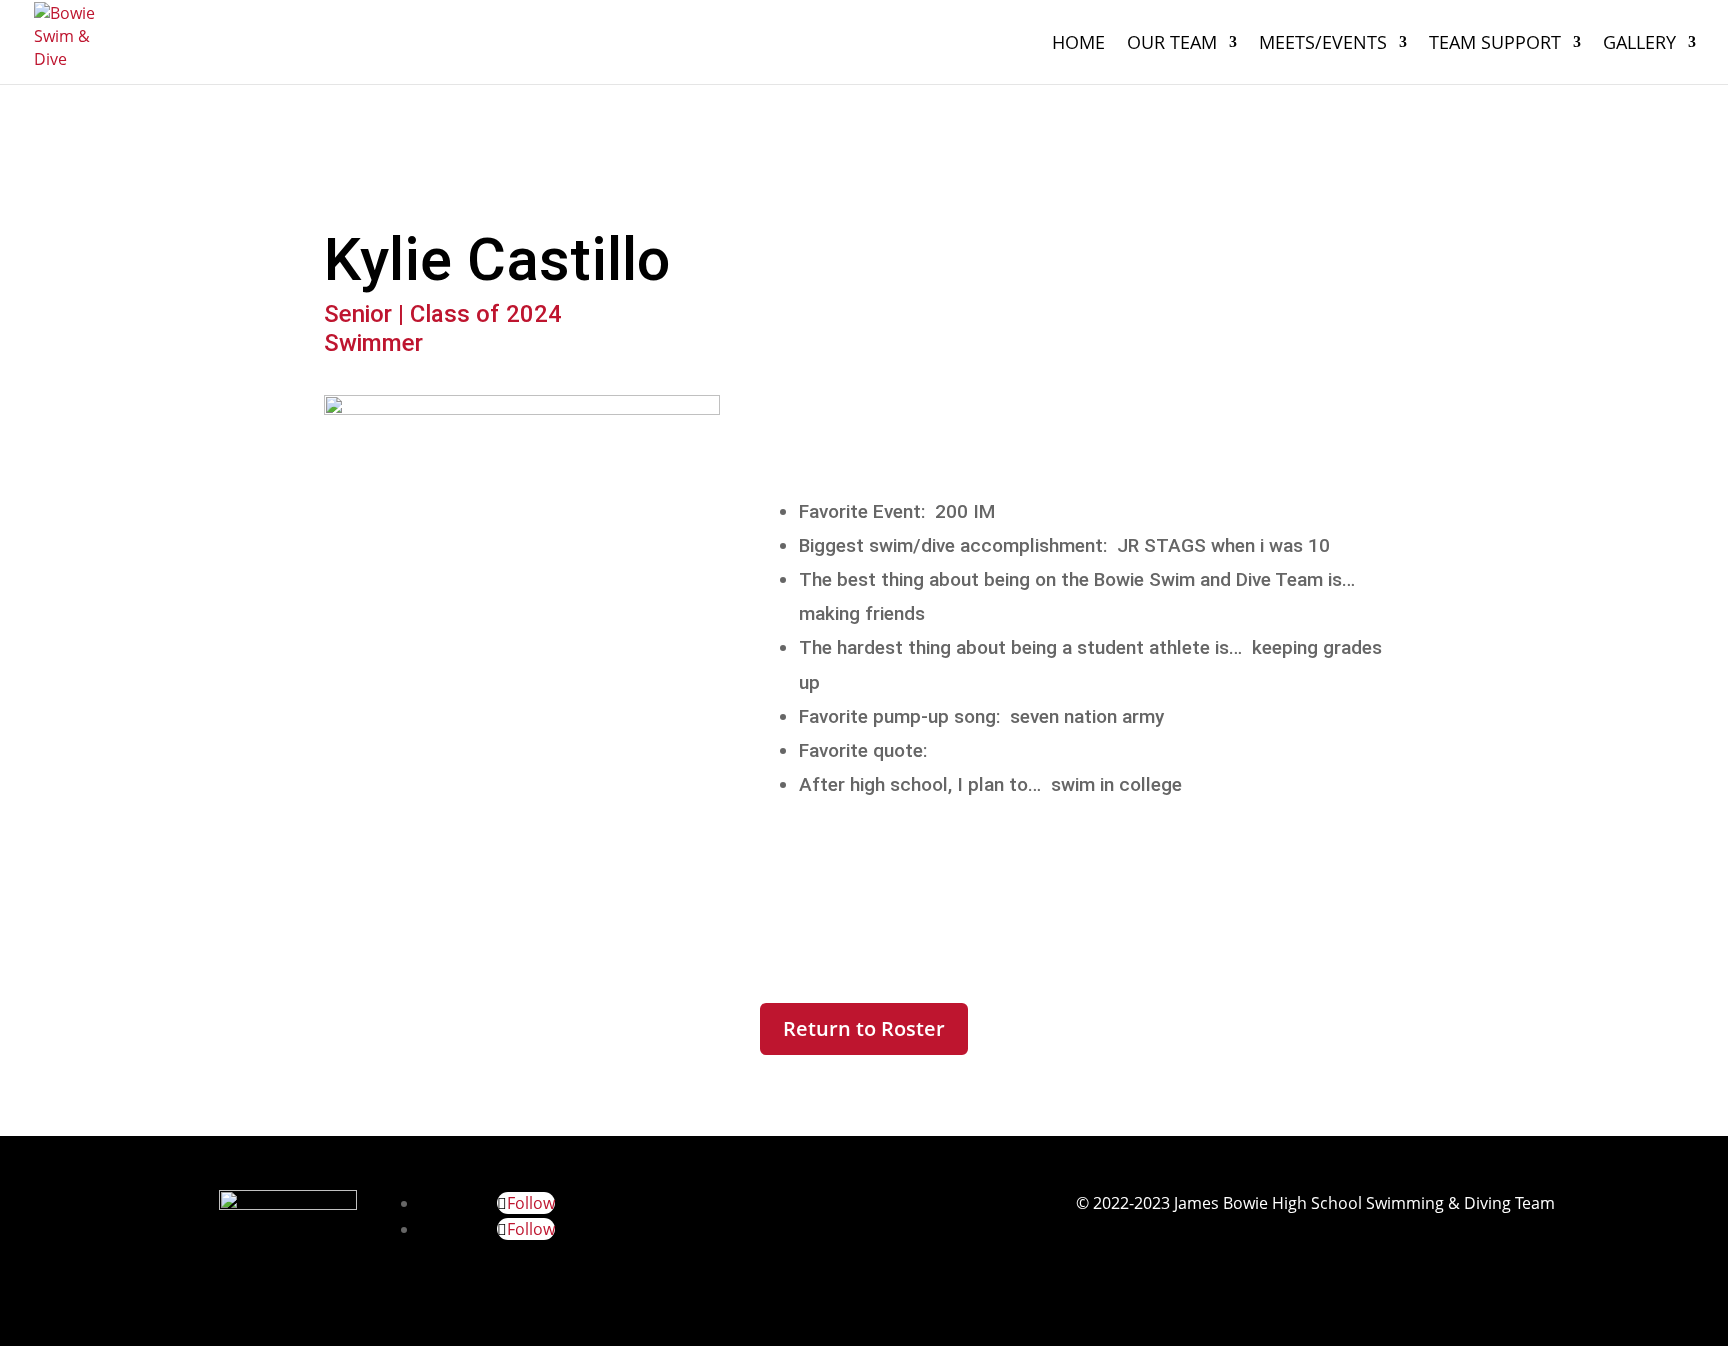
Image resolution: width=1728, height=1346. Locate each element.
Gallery (1639, 44)
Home (1078, 44)
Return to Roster (864, 1028)
